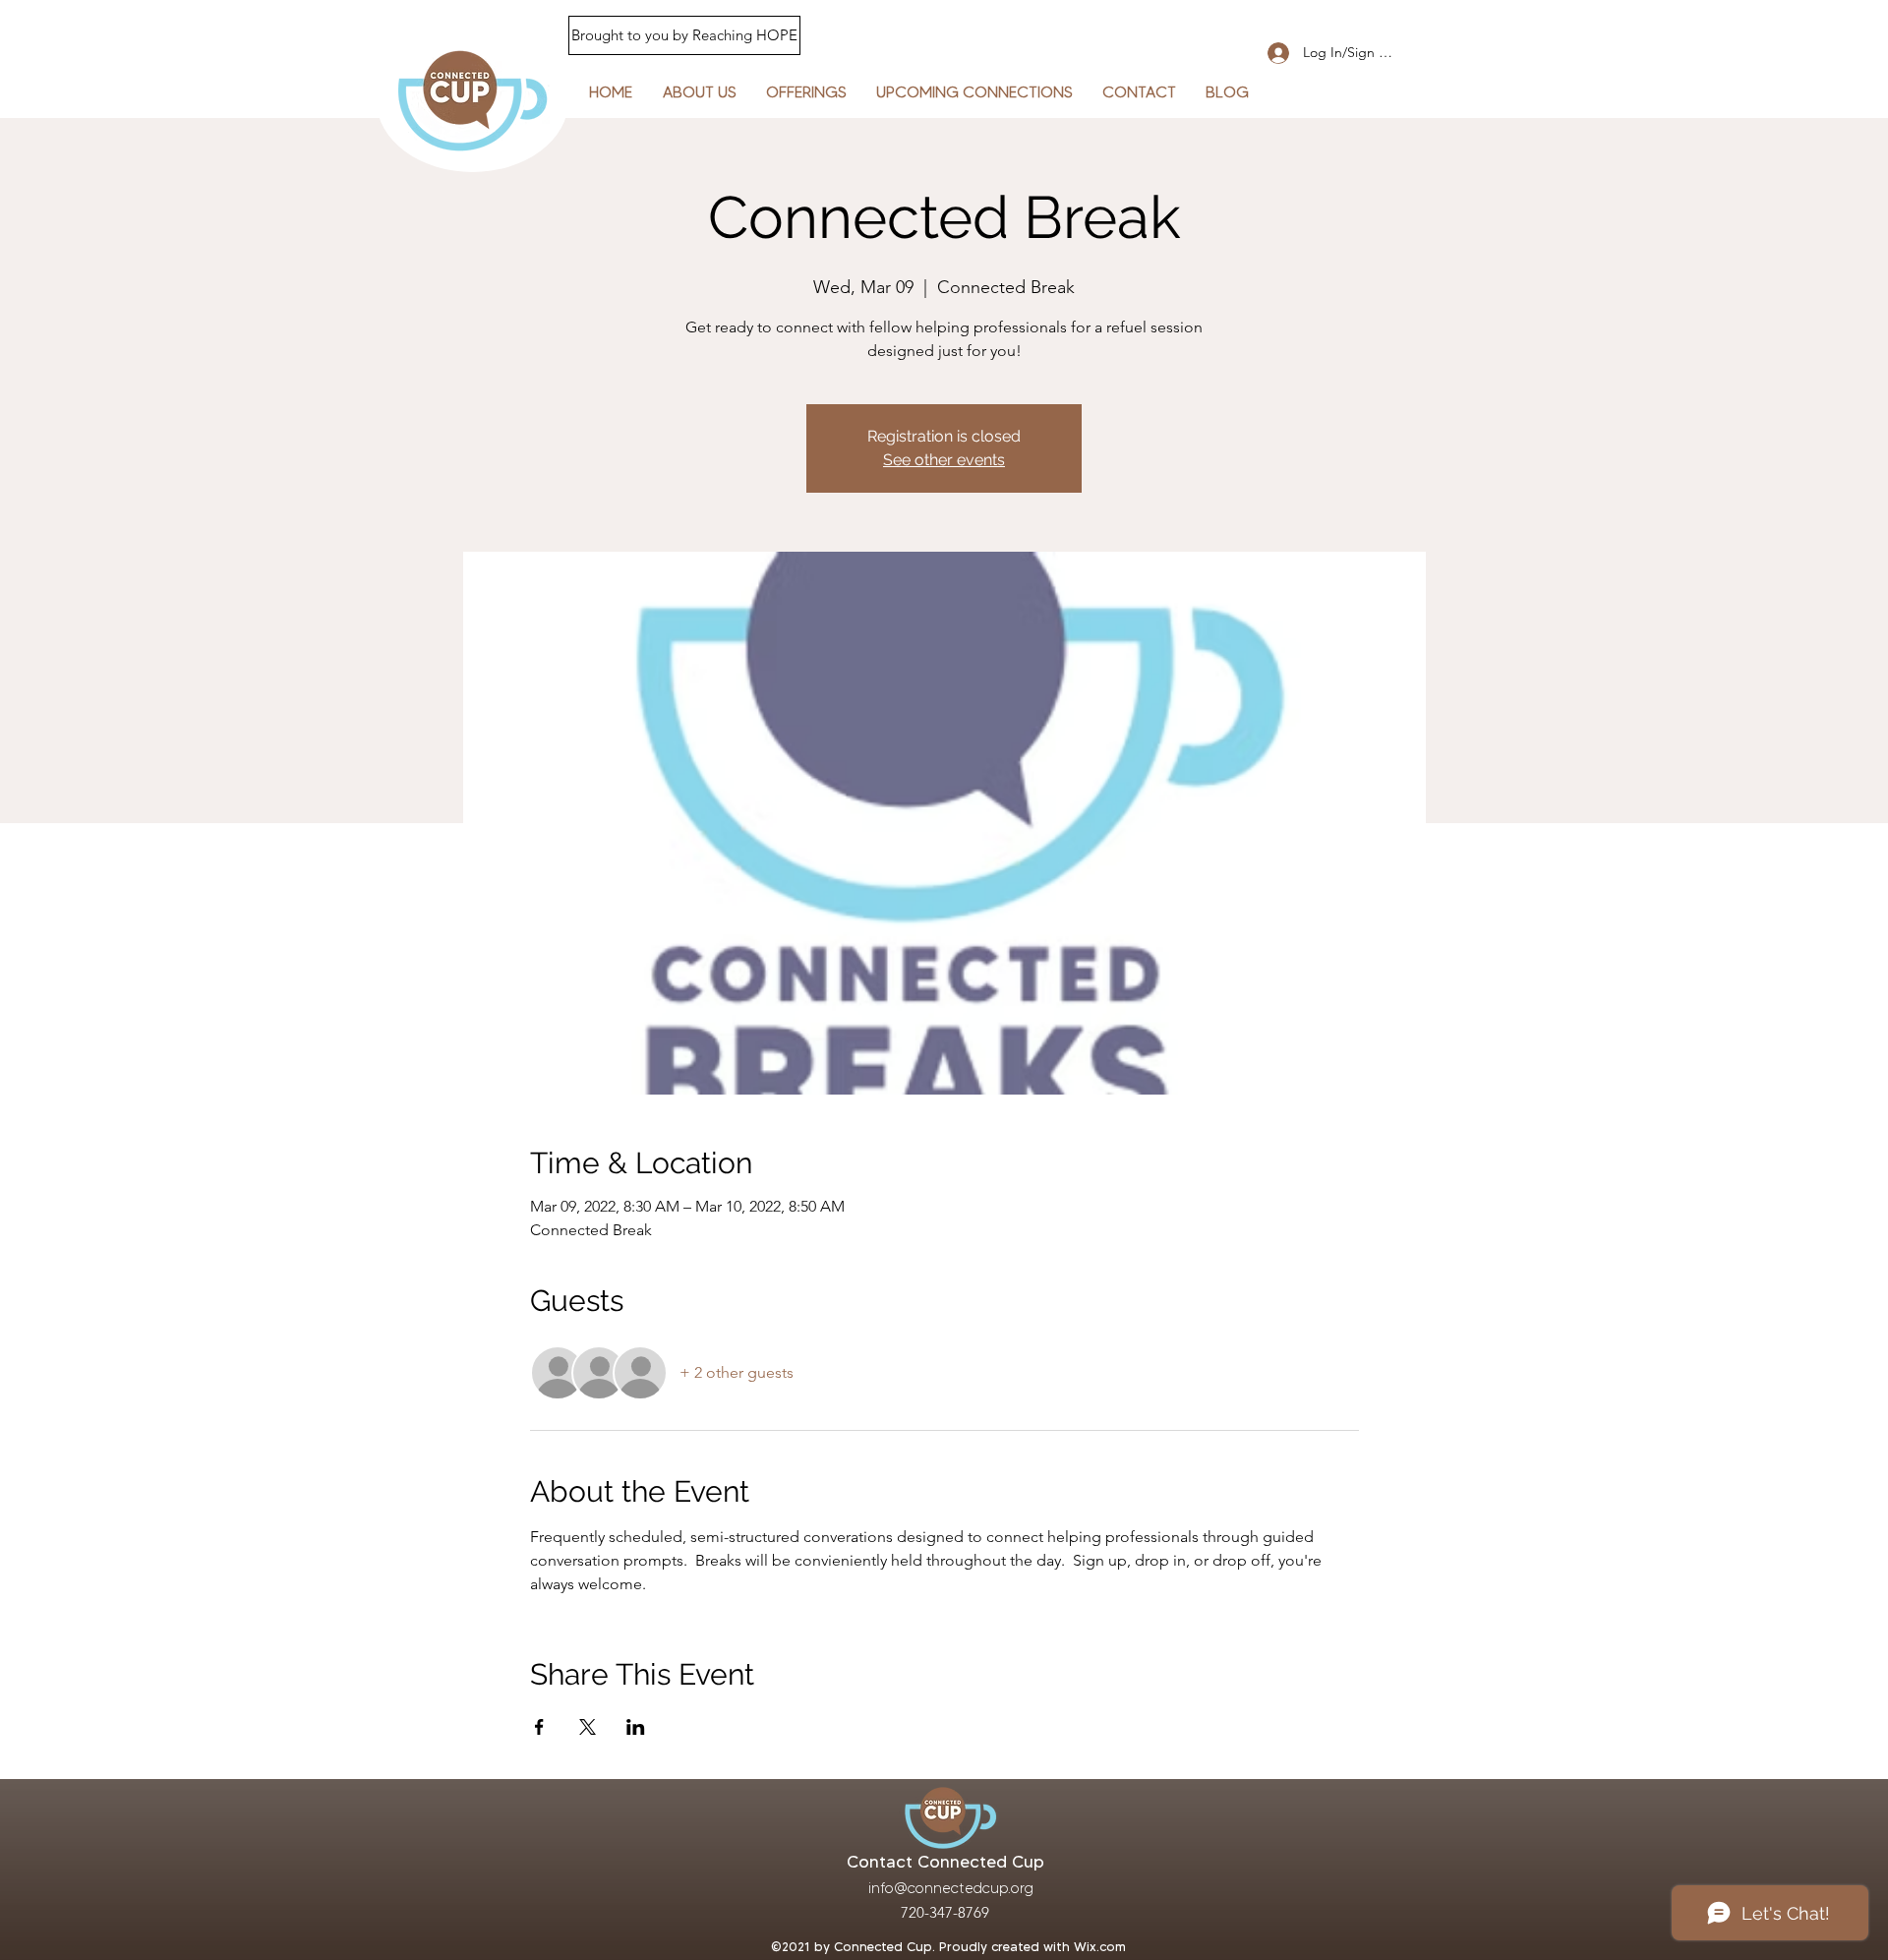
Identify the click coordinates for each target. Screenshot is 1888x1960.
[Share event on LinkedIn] (636, 1727)
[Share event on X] (588, 1727)
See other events (944, 460)
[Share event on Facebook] (539, 1727)
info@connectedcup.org (951, 1888)
